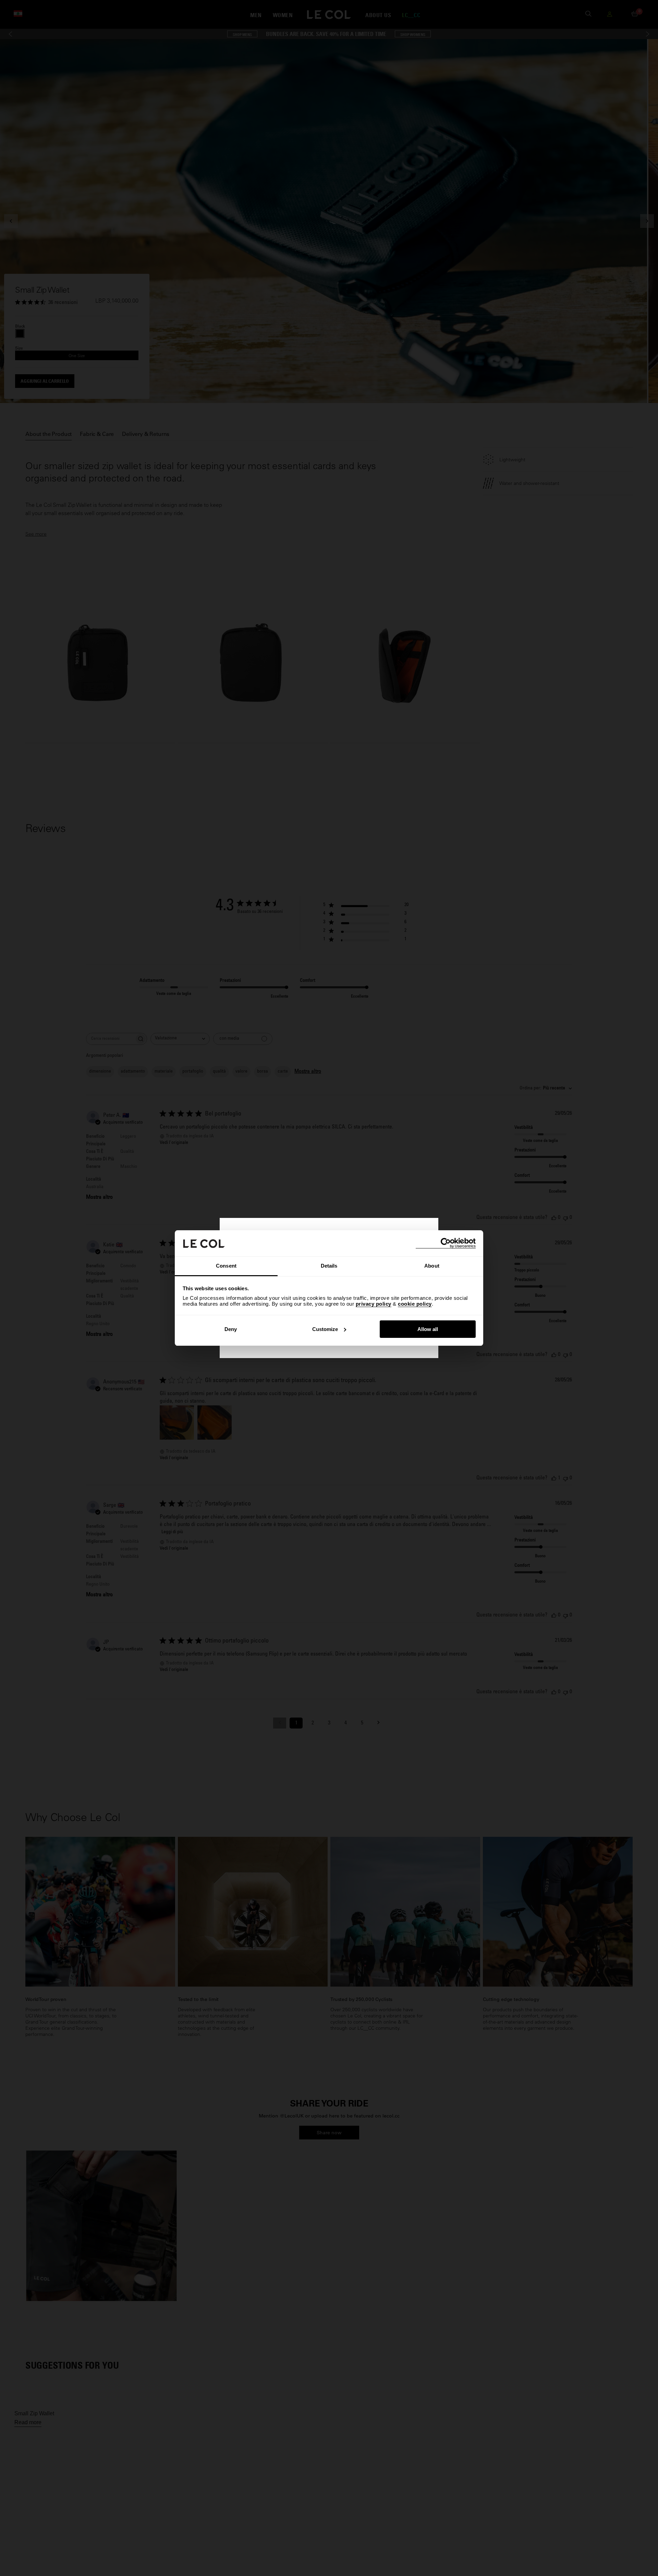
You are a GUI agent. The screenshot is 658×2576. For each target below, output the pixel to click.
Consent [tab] (226, 1266)
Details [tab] (329, 1266)
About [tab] (432, 1266)
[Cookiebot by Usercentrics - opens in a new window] (446, 1243)
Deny (231, 1329)
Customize (325, 1329)
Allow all (428, 1329)
